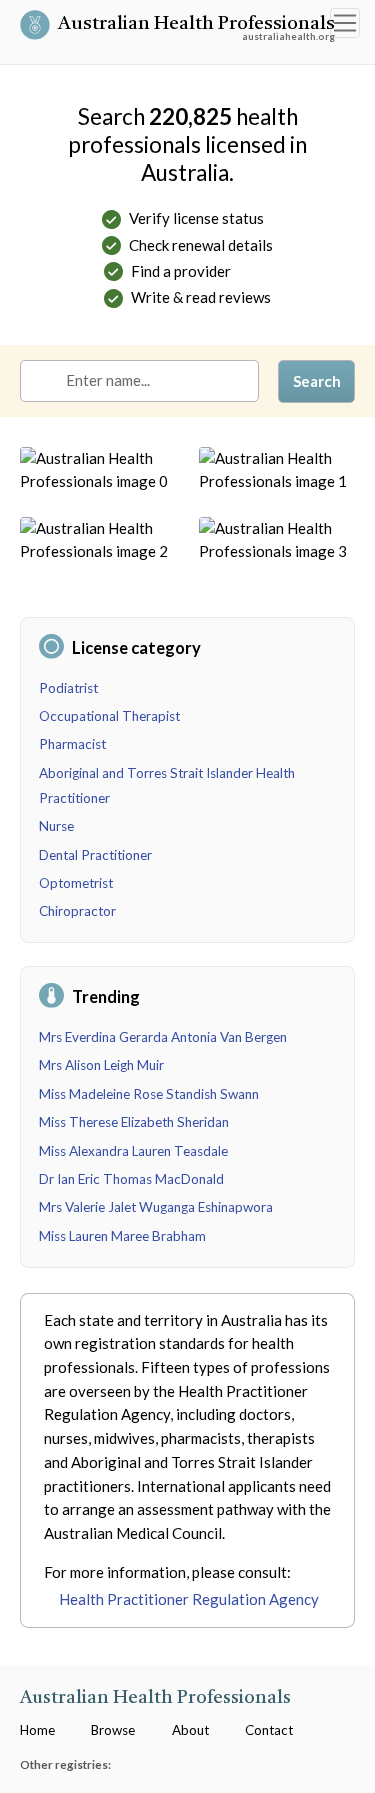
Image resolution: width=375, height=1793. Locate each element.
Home (37, 1730)
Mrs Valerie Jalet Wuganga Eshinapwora (156, 1207)
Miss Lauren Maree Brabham (122, 1236)
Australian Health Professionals (196, 26)
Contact (269, 1730)
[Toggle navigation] (345, 23)
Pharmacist (72, 744)
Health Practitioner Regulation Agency (189, 1599)
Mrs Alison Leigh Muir (101, 1065)
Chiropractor (77, 911)
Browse (113, 1730)
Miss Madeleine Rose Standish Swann (149, 1094)
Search (317, 381)
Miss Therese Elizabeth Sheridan (134, 1122)
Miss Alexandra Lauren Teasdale (133, 1151)
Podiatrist (68, 688)
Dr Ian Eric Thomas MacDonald (131, 1179)
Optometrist (76, 883)
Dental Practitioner (95, 855)
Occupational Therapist (109, 716)
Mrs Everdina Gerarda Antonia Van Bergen (163, 1037)
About (190, 1730)
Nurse (56, 826)
